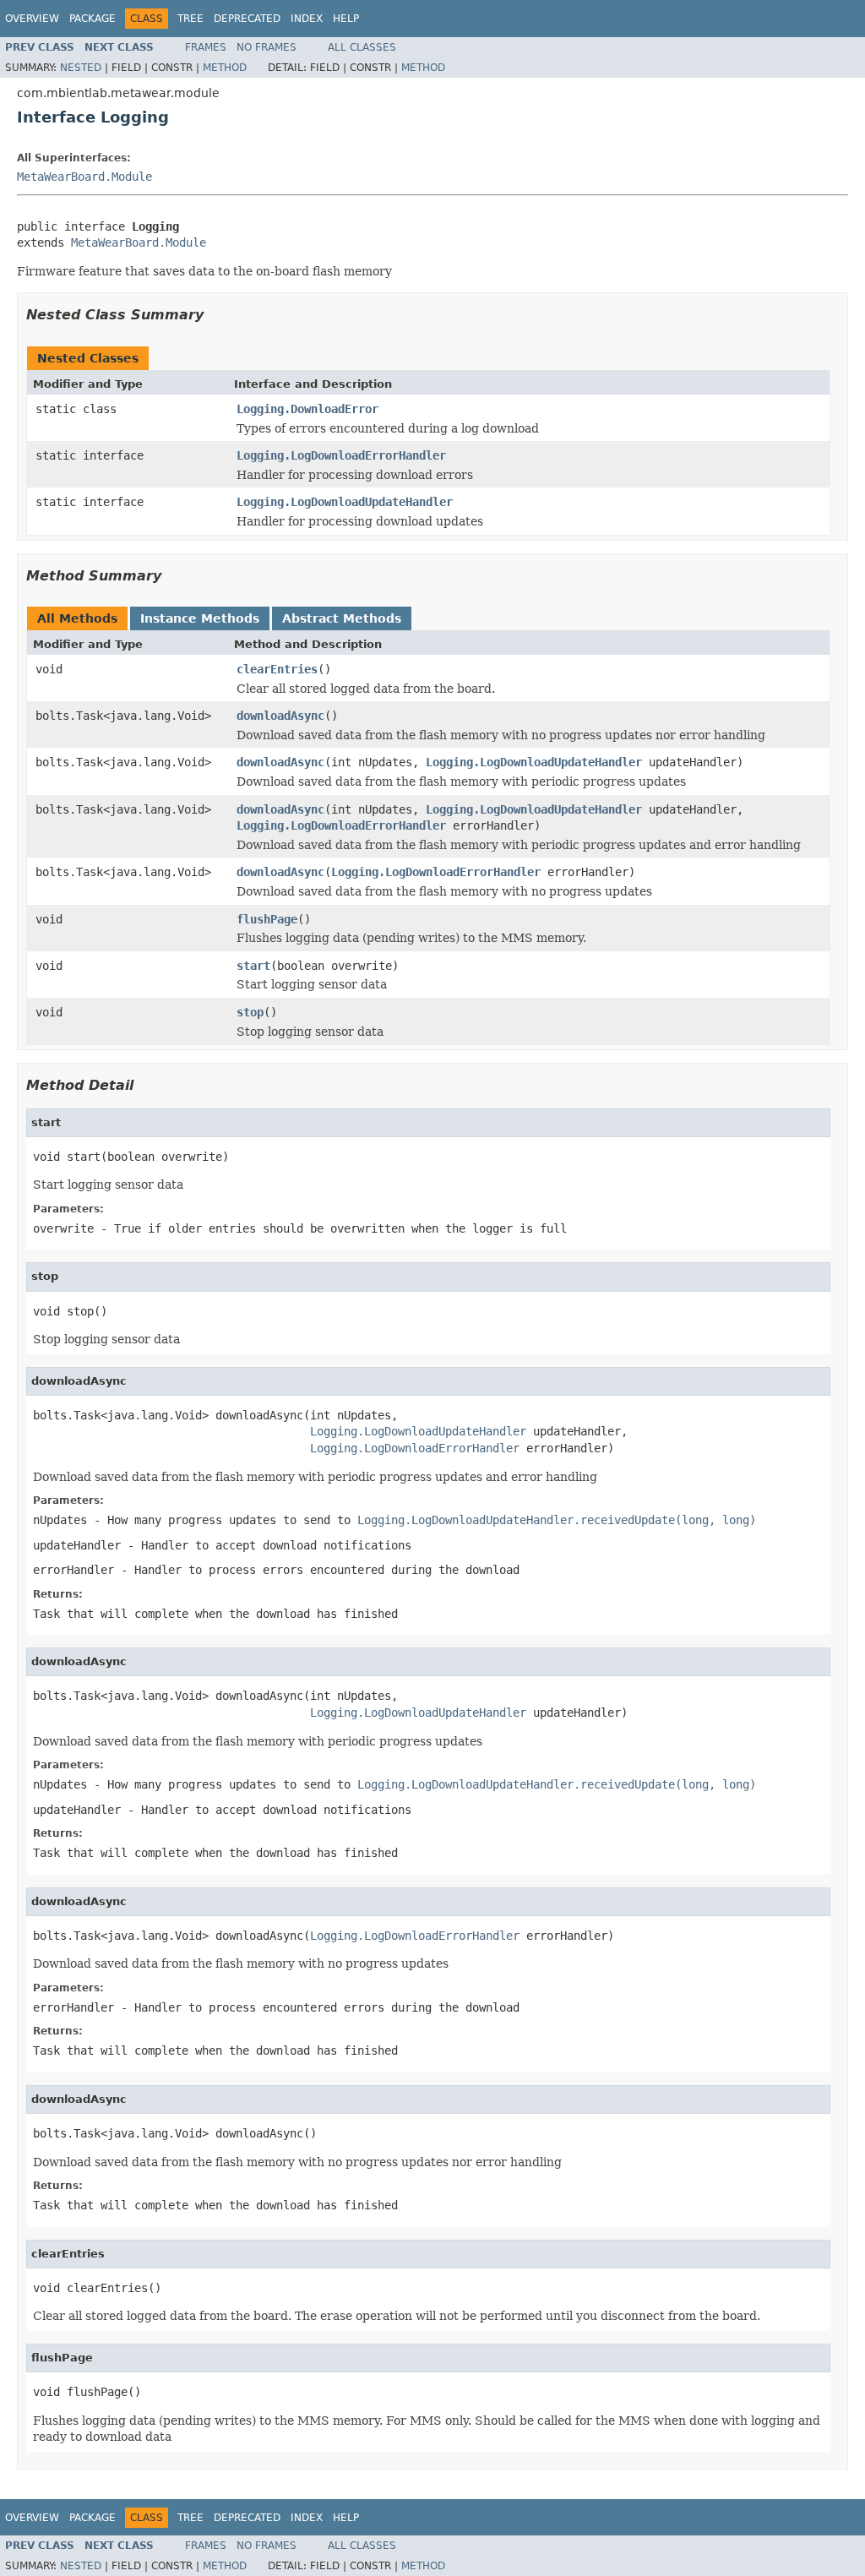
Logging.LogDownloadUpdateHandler (345, 502)
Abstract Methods (342, 618)
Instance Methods (200, 618)
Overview (32, 19)
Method (225, 68)
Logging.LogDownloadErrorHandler (341, 455)
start (253, 966)
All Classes (362, 47)
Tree (190, 19)
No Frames (267, 47)
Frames (206, 47)
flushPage (267, 919)
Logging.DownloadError (307, 409)
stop (250, 1012)
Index (307, 19)
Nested (81, 68)
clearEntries (277, 669)
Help (346, 19)
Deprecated (247, 19)
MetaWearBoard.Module (84, 177)
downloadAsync (280, 716)
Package (92, 19)
